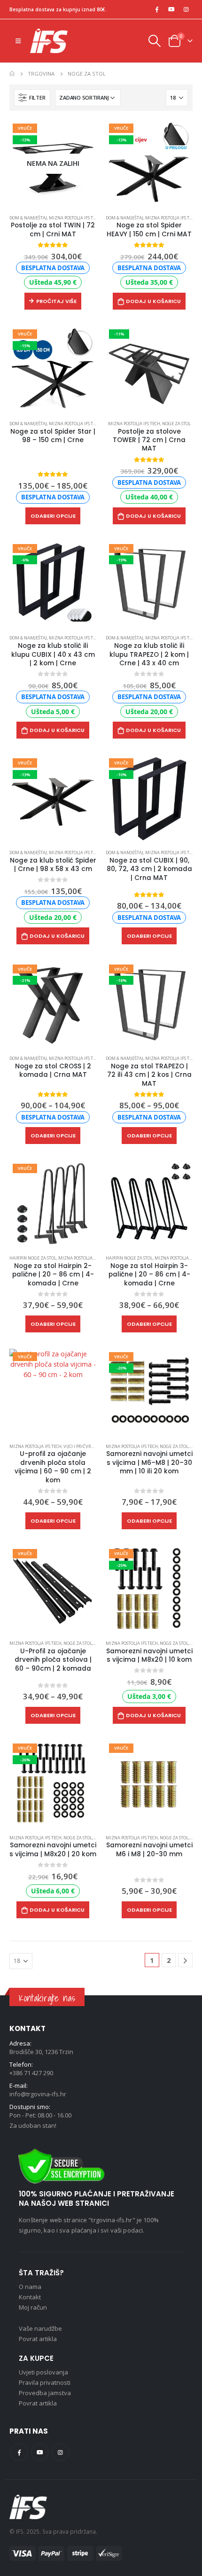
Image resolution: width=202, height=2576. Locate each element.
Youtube (40, 2452)
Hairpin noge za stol (33, 1258)
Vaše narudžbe (40, 2328)
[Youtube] (171, 9)
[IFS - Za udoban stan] (49, 41)
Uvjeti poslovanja (43, 2372)
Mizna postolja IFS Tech (75, 218)
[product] (149, 1204)
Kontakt (30, 2297)
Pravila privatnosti (45, 2382)
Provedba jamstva (45, 2393)
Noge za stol (176, 424)
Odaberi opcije (53, 516)
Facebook (19, 2452)
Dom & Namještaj (28, 218)
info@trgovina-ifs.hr (38, 2094)
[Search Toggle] (154, 41)
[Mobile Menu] (18, 41)
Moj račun (33, 2307)
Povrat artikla (38, 2339)
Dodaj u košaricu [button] (153, 301)
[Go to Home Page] (12, 74)
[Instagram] (186, 9)
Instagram (60, 2452)
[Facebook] (157, 9)
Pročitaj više (56, 301)
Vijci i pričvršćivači (85, 1446)
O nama (30, 2287)
